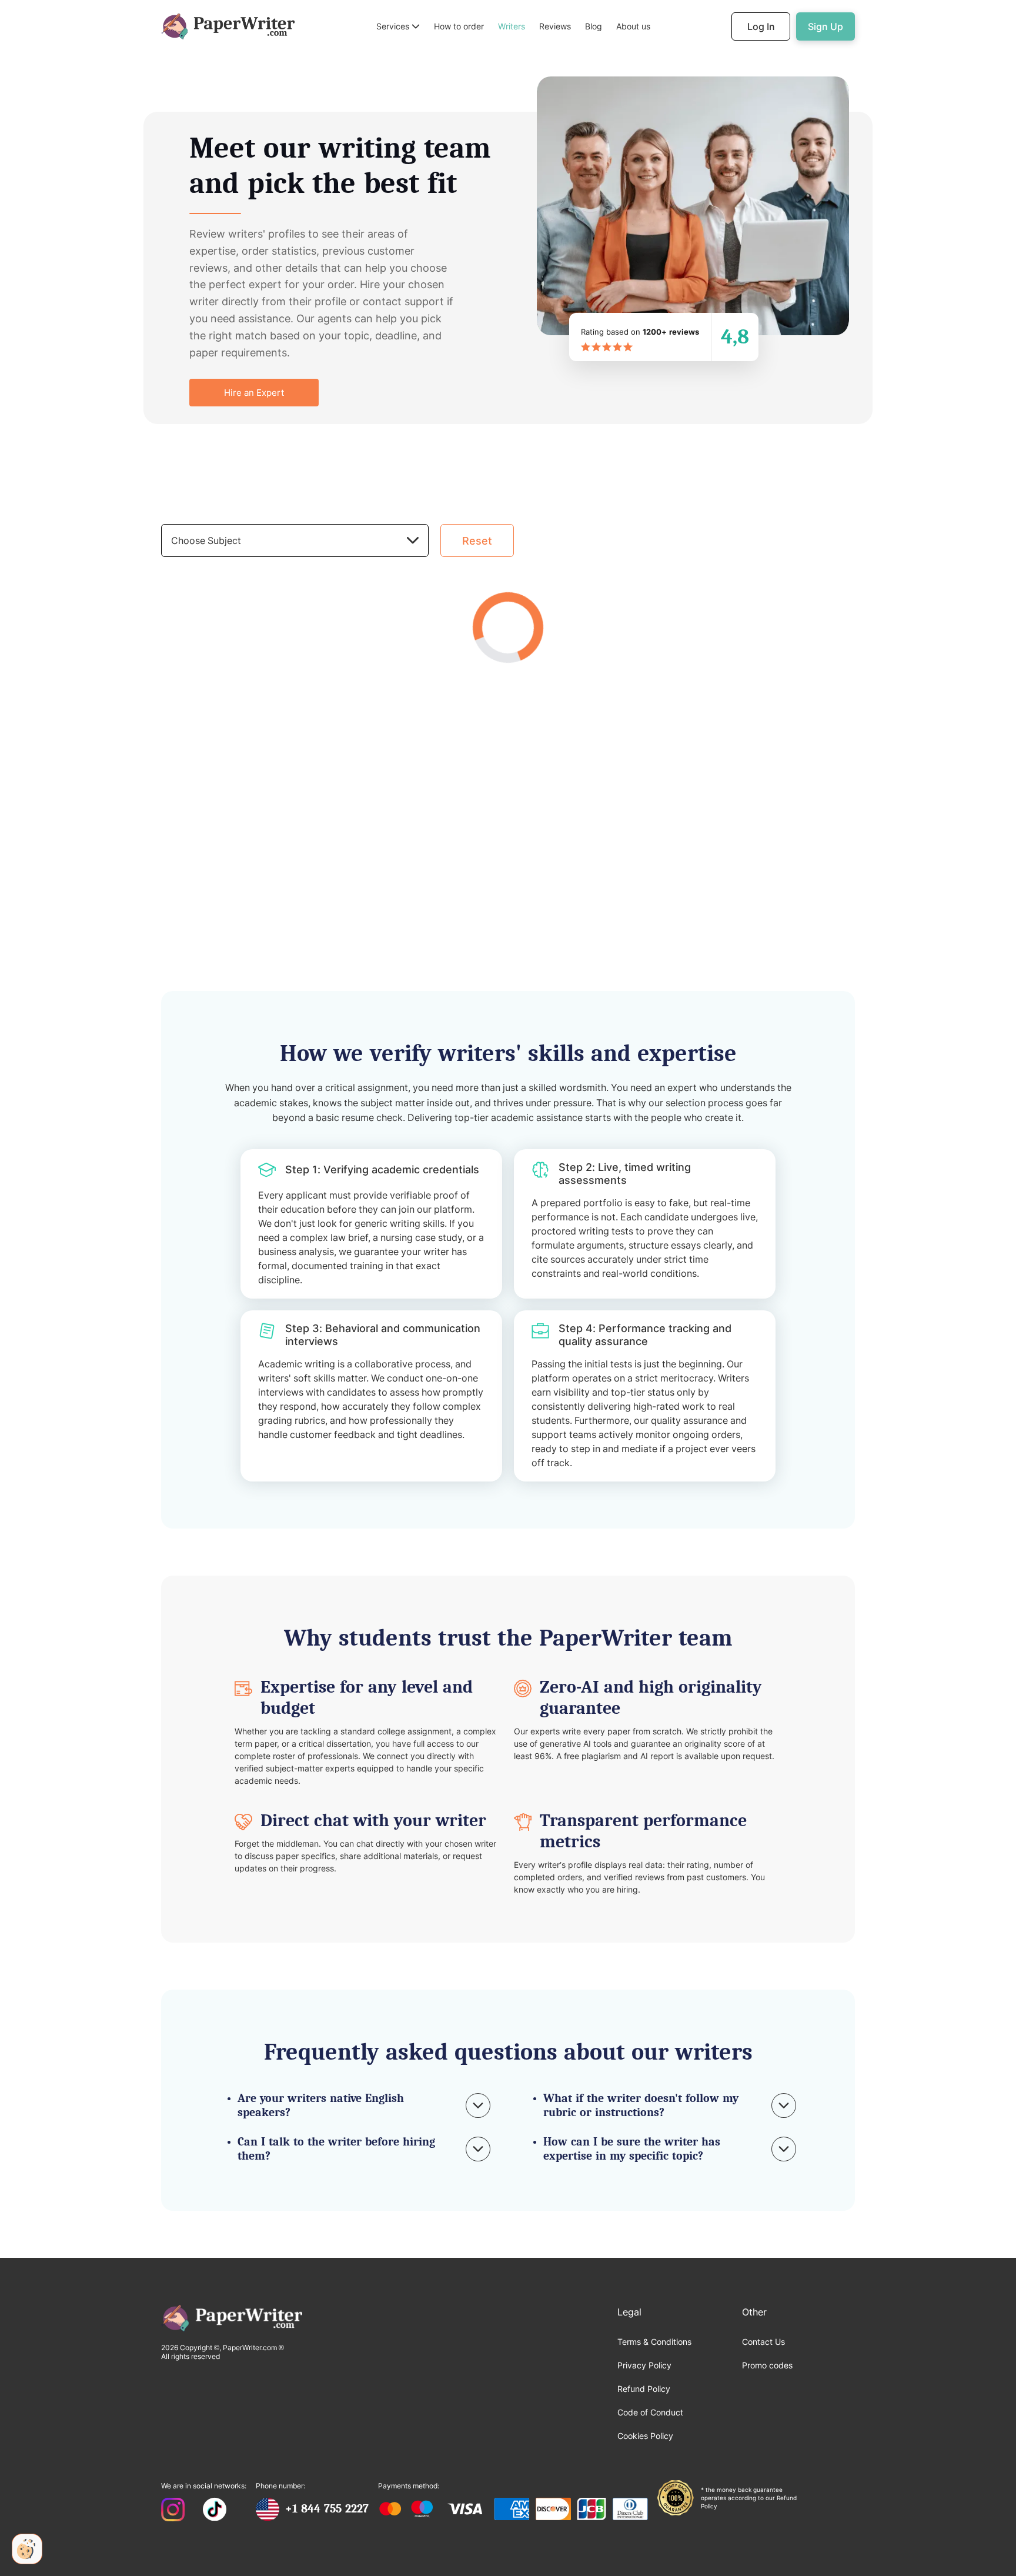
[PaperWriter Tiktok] (215, 2511)
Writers (512, 26)
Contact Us (763, 2342)
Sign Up (825, 26)
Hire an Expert (254, 393)
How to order (459, 26)
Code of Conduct (650, 2412)
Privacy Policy (644, 2365)
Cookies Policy (645, 2436)
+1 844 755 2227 (327, 2509)
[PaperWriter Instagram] (173, 2511)
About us (633, 26)
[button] (398, 27)
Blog (594, 26)
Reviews (555, 26)
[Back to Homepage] (228, 26)
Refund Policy (644, 2389)
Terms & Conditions (654, 2342)
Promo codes (767, 2365)
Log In (761, 26)
